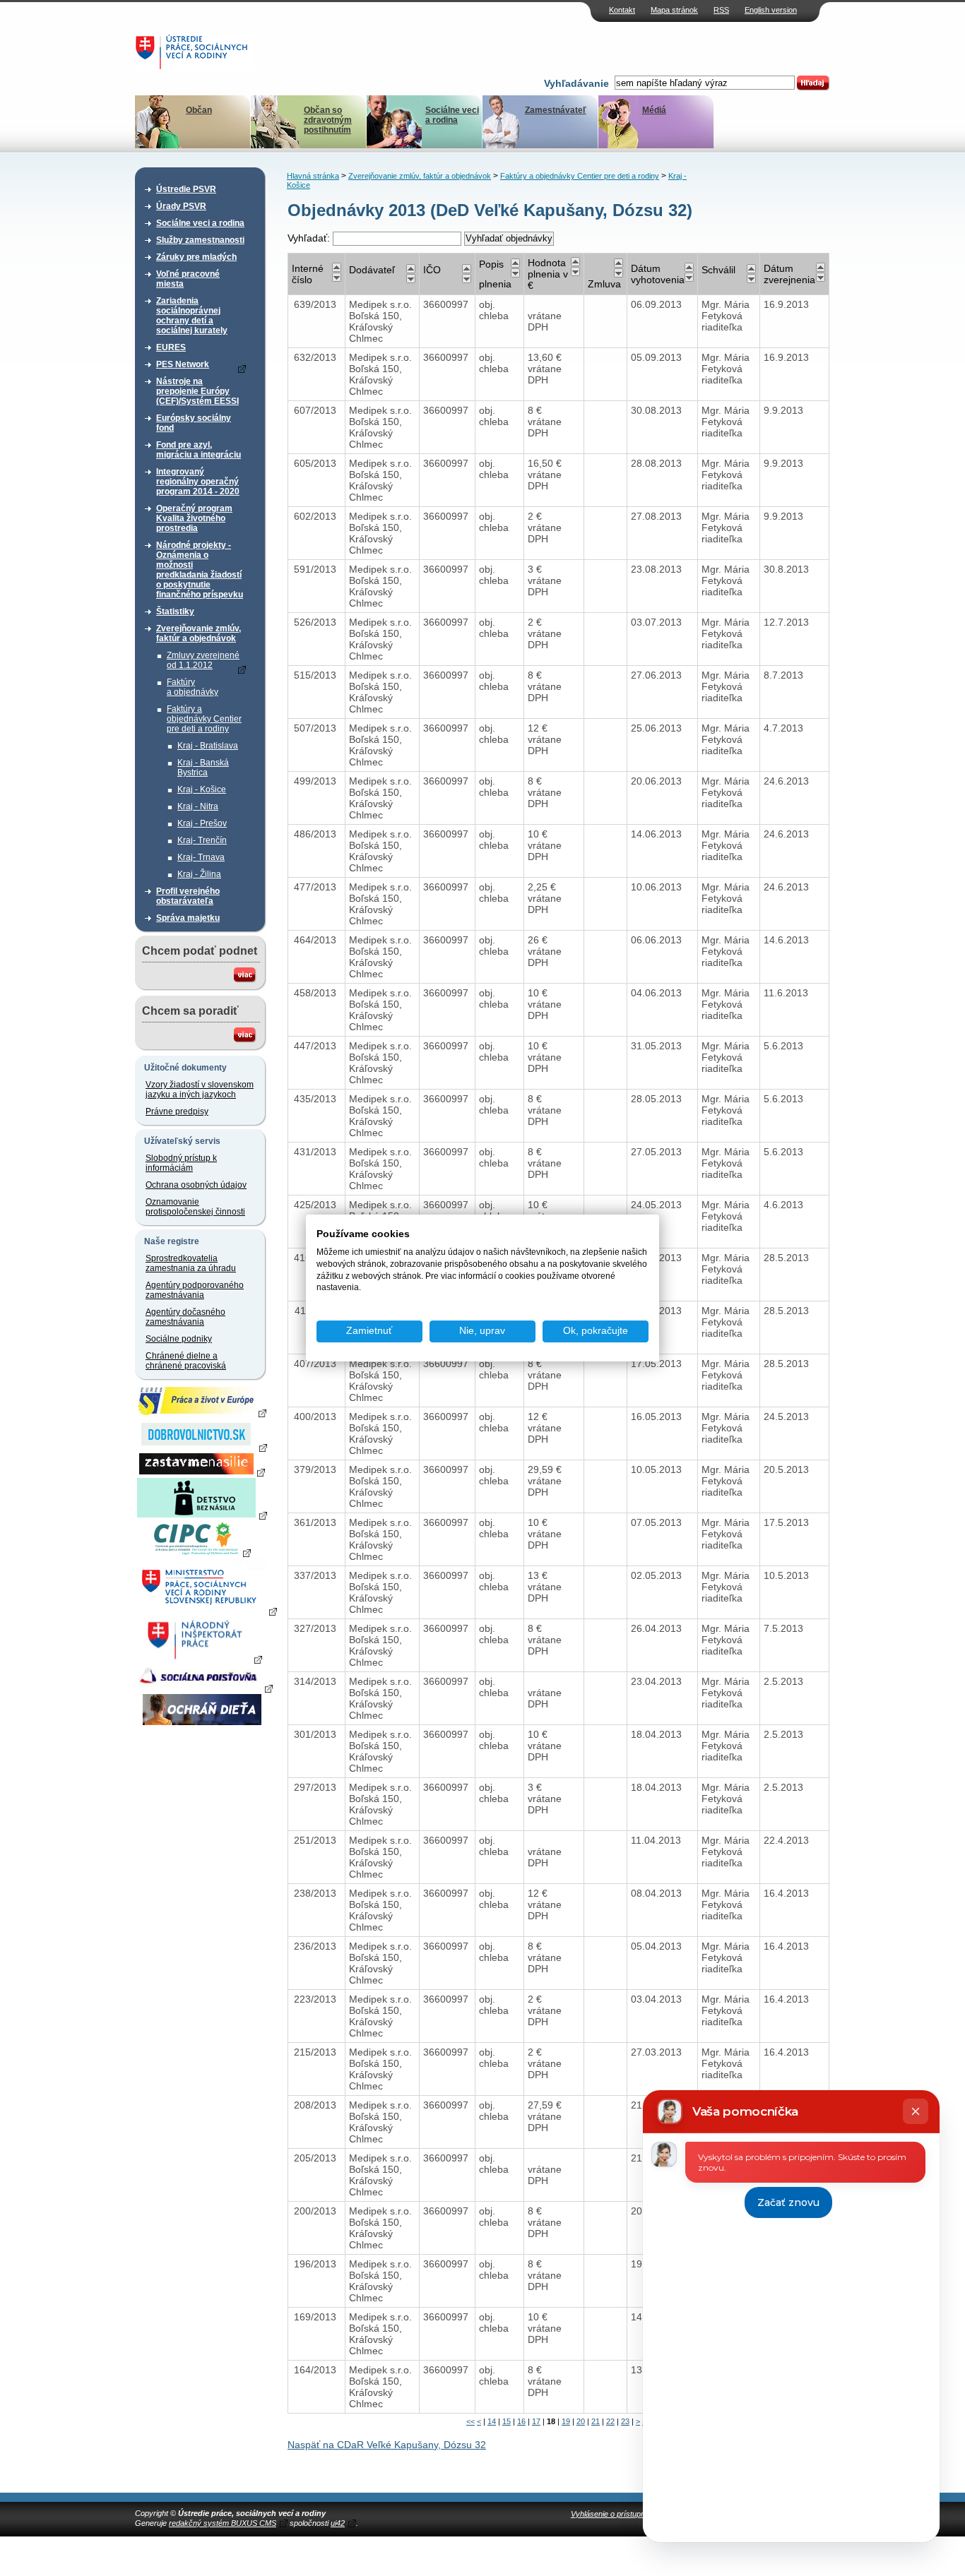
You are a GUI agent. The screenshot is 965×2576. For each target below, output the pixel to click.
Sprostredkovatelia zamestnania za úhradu (191, 1263)
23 (625, 2421)
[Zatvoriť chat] (916, 2111)
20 (581, 2421)
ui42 (338, 2523)
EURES (171, 347)
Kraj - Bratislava (208, 746)
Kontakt (622, 10)
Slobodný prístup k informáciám (181, 1163)
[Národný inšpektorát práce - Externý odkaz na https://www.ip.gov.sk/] (202, 1659)
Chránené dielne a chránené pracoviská (186, 1361)
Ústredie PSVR (186, 189)
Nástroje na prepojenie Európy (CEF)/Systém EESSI (197, 391)
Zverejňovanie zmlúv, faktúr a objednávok (199, 633)
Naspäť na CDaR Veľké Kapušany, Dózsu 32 (387, 2445)
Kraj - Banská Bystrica (203, 768)
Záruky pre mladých (196, 257)
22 (610, 2421)
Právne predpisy (177, 1111)
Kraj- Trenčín (202, 840)
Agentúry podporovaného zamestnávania (195, 1290)
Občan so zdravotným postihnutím (328, 120)
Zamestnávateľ (556, 110)
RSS (721, 10)
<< (470, 2421)
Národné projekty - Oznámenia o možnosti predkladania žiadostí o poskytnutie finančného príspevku (200, 570)
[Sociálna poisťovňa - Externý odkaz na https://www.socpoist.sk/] (204, 1688)
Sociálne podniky (179, 1339)
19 (566, 2421)
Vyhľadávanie (576, 83)
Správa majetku (188, 918)
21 (596, 2421)
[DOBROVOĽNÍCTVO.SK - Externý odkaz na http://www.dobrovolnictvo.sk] (202, 1447)
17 (536, 2421)
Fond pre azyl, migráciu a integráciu (199, 450)
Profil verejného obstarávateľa (188, 896)
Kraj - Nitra (198, 806)
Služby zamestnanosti (200, 240)
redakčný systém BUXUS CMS (223, 2523)
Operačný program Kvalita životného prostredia (194, 518)
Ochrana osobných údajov (196, 1185)
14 (492, 2421)
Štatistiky (175, 612)
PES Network (183, 364)
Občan (199, 110)
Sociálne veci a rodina (452, 115)
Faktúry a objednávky (193, 687)
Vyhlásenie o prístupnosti (614, 2514)
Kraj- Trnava (201, 857)
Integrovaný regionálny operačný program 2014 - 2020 (198, 482)
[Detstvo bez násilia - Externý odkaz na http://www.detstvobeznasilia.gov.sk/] (202, 1515)
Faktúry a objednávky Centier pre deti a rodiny (204, 719)
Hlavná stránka (313, 176)
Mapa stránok (674, 10)
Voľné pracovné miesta (188, 279)
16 (521, 2421)
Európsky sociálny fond (194, 423)
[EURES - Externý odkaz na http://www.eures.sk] (202, 1412)
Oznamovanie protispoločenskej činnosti (195, 1207)
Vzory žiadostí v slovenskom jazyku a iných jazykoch (200, 1090)
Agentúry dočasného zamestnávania (185, 1317)
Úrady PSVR (181, 206)
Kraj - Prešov (202, 823)
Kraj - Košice (202, 789)
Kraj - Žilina (199, 874)
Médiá (654, 110)
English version (771, 10)
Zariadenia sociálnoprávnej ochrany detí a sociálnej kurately (192, 316)
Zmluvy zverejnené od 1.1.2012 (203, 660)
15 (507, 2421)
